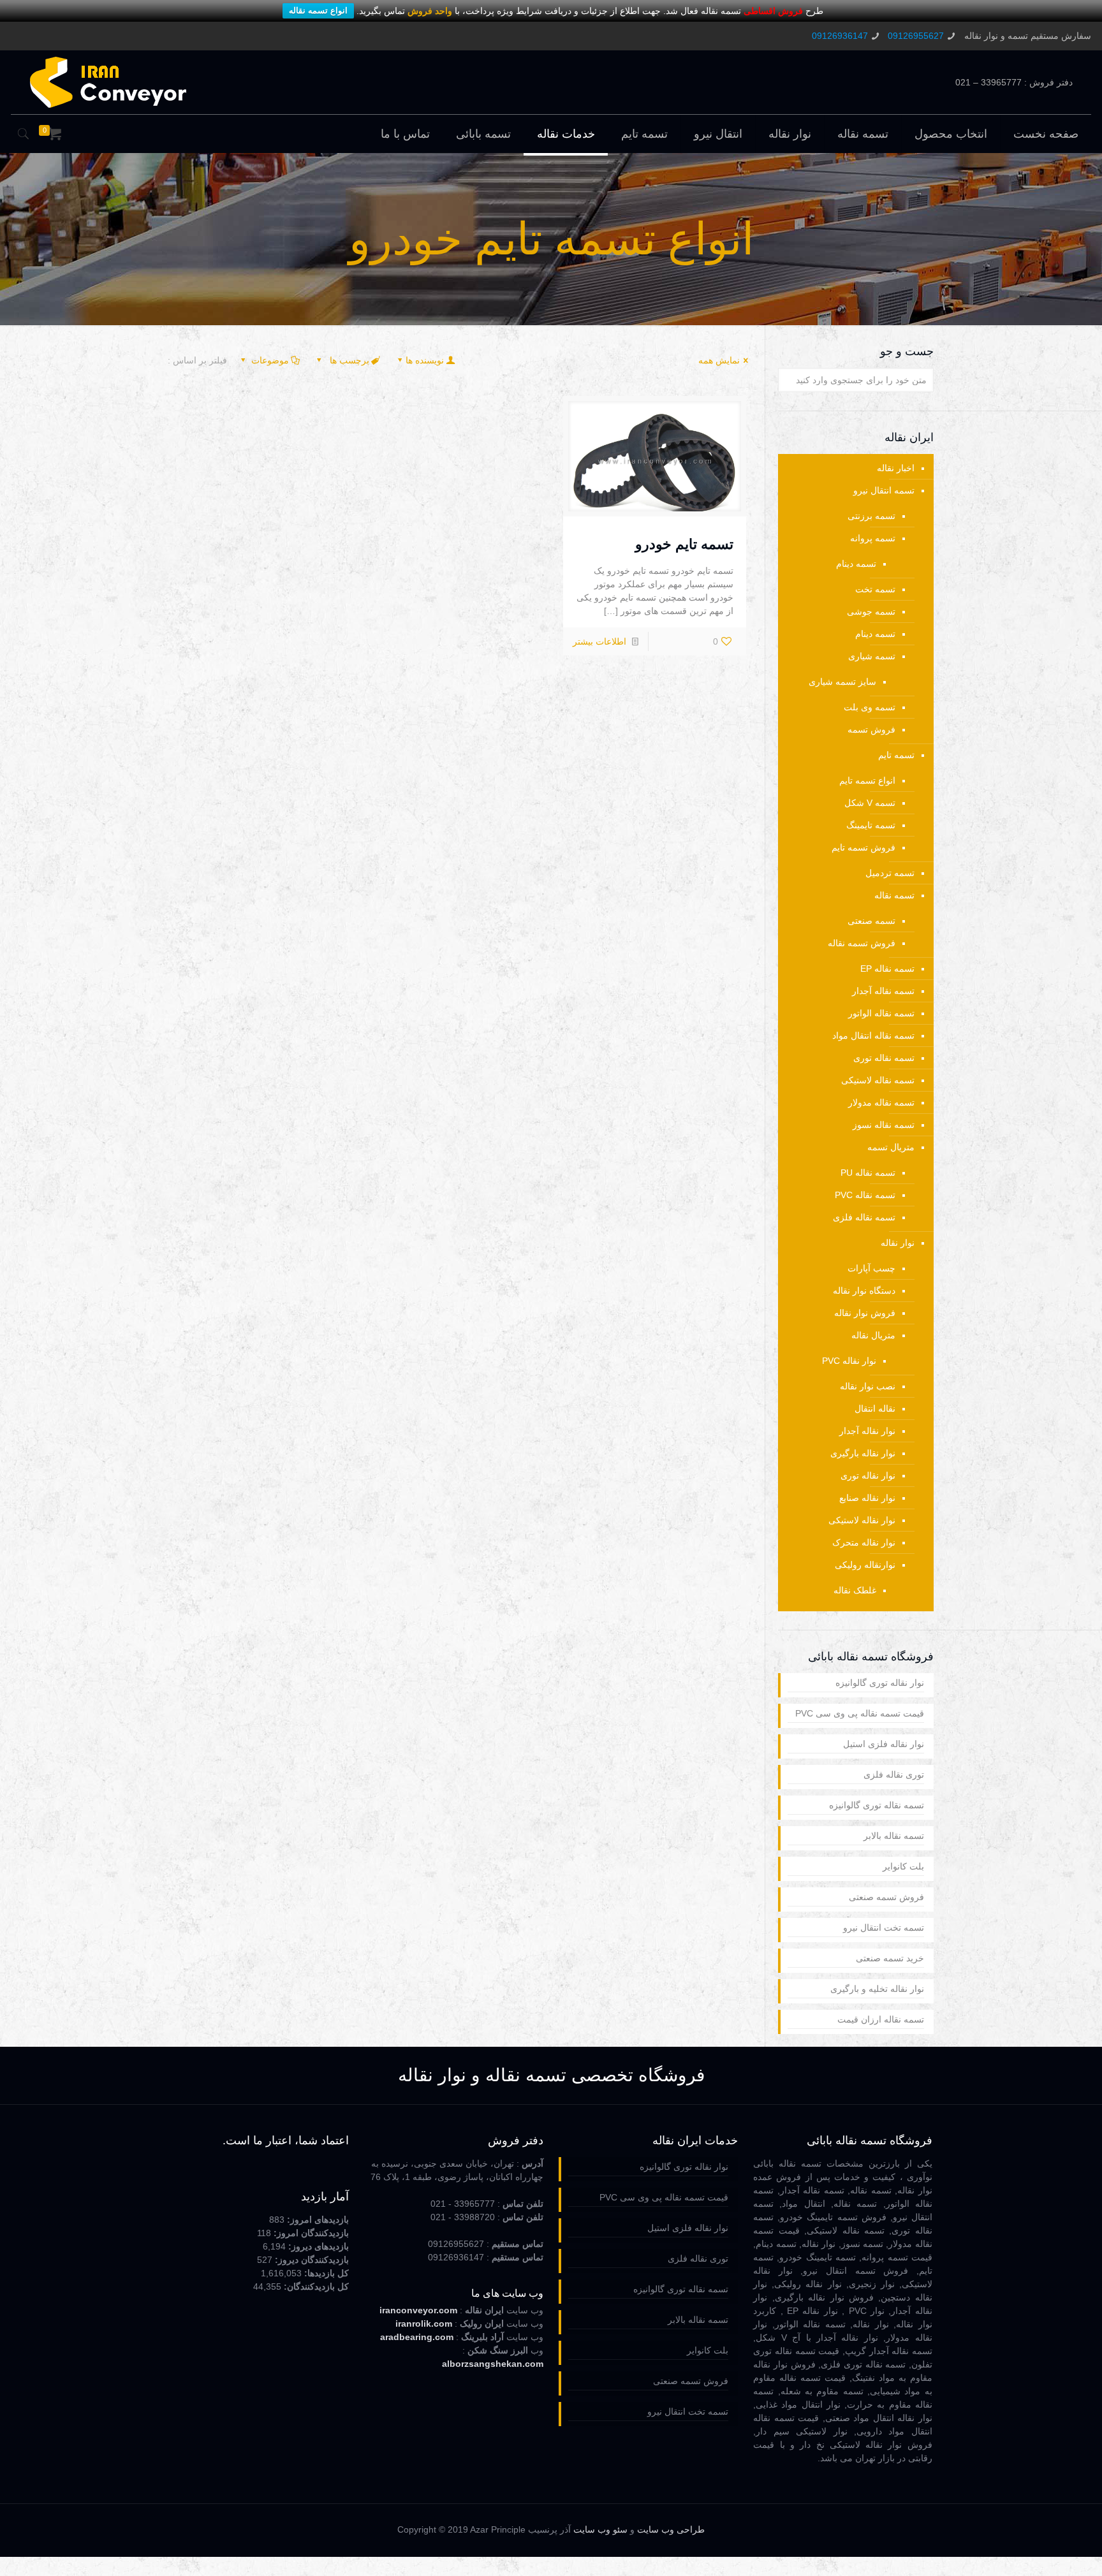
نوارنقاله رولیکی (865, 1565)
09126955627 (916, 36)
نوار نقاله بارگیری (863, 1453)
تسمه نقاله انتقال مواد (873, 1036)
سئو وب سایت (600, 2530)
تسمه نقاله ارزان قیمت (881, 2019)
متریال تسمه (891, 1147)
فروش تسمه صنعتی (886, 1897)
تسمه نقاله (894, 895)
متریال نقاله (873, 1335)
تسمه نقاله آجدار (883, 991)
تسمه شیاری (872, 656)
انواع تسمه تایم (867, 780)
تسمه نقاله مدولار (881, 1102)
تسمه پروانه (873, 538)
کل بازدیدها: (325, 2273)
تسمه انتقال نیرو (884, 490)
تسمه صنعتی (871, 921)
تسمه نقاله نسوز (884, 1125)
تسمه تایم (896, 755)
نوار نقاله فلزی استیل (884, 1744)
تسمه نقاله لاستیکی (878, 1080)
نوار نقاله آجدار (867, 1431)
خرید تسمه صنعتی (890, 1958)
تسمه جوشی (871, 611)
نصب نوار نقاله (868, 1386)
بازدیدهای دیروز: (317, 2246)
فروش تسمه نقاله (862, 943)
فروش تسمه (871, 729)
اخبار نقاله (896, 468)
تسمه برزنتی (871, 516)
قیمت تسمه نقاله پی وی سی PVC (860, 1713)
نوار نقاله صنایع (867, 1498)
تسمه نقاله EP (887, 969)
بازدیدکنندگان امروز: (310, 2233)
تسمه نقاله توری (884, 1058)
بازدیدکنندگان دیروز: (311, 2260)
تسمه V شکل (870, 803)
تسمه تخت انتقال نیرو (884, 1928)
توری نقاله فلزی (894, 1775)
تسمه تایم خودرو (684, 544)
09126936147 (840, 36)
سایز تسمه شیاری (842, 682)
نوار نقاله (898, 1243)
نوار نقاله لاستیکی (862, 1520)
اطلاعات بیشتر (599, 641)
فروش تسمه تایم (863, 847)
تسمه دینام (856, 564)
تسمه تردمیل (890, 873)
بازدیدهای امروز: (317, 2220)
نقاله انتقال (875, 1409)
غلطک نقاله (855, 1590)
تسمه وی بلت (870, 707)
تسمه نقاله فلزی (864, 1217)
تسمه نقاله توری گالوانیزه (877, 1805)
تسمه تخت (875, 589)
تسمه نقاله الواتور (881, 1013)
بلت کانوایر (903, 1866)
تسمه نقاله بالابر (894, 1836)
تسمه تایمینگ (871, 825)
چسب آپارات (871, 1268)
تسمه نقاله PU (868, 1173)
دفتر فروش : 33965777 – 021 (1014, 82)
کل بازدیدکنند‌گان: (315, 2287)
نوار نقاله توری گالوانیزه (880, 1683)
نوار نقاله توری (868, 1475)
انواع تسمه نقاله (318, 11)
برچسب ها (348, 360)
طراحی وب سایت (671, 2530)
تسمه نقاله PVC (865, 1195)
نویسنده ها (425, 360)
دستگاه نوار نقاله (864, 1291)
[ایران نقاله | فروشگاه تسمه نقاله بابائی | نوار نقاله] (108, 82)
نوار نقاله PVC (849, 1361)
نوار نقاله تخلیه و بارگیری (877, 1989)
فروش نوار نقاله (865, 1313)
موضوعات (270, 360)
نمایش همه (719, 360)
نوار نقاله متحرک (864, 1542)
